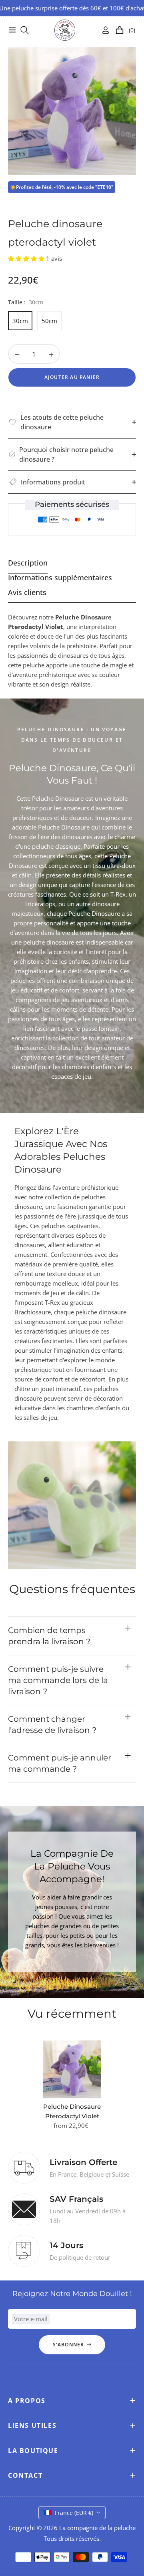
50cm (49, 321)
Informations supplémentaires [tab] (60, 578)
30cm (20, 321)
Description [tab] (28, 563)
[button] (27, 258)
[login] (102, 30)
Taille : (26, 302)
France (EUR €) (74, 2513)
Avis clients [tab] (27, 592)
